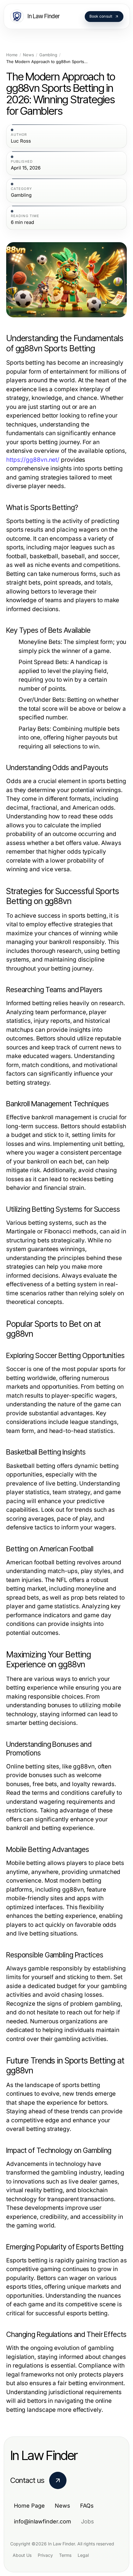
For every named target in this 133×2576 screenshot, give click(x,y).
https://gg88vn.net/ (33, 460)
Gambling (48, 55)
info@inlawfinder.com (43, 2521)
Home (12, 55)
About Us (22, 2555)
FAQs (87, 2506)
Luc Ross (21, 141)
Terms (65, 2555)
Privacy (45, 2555)
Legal (83, 2555)
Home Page (29, 2506)
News (28, 55)
